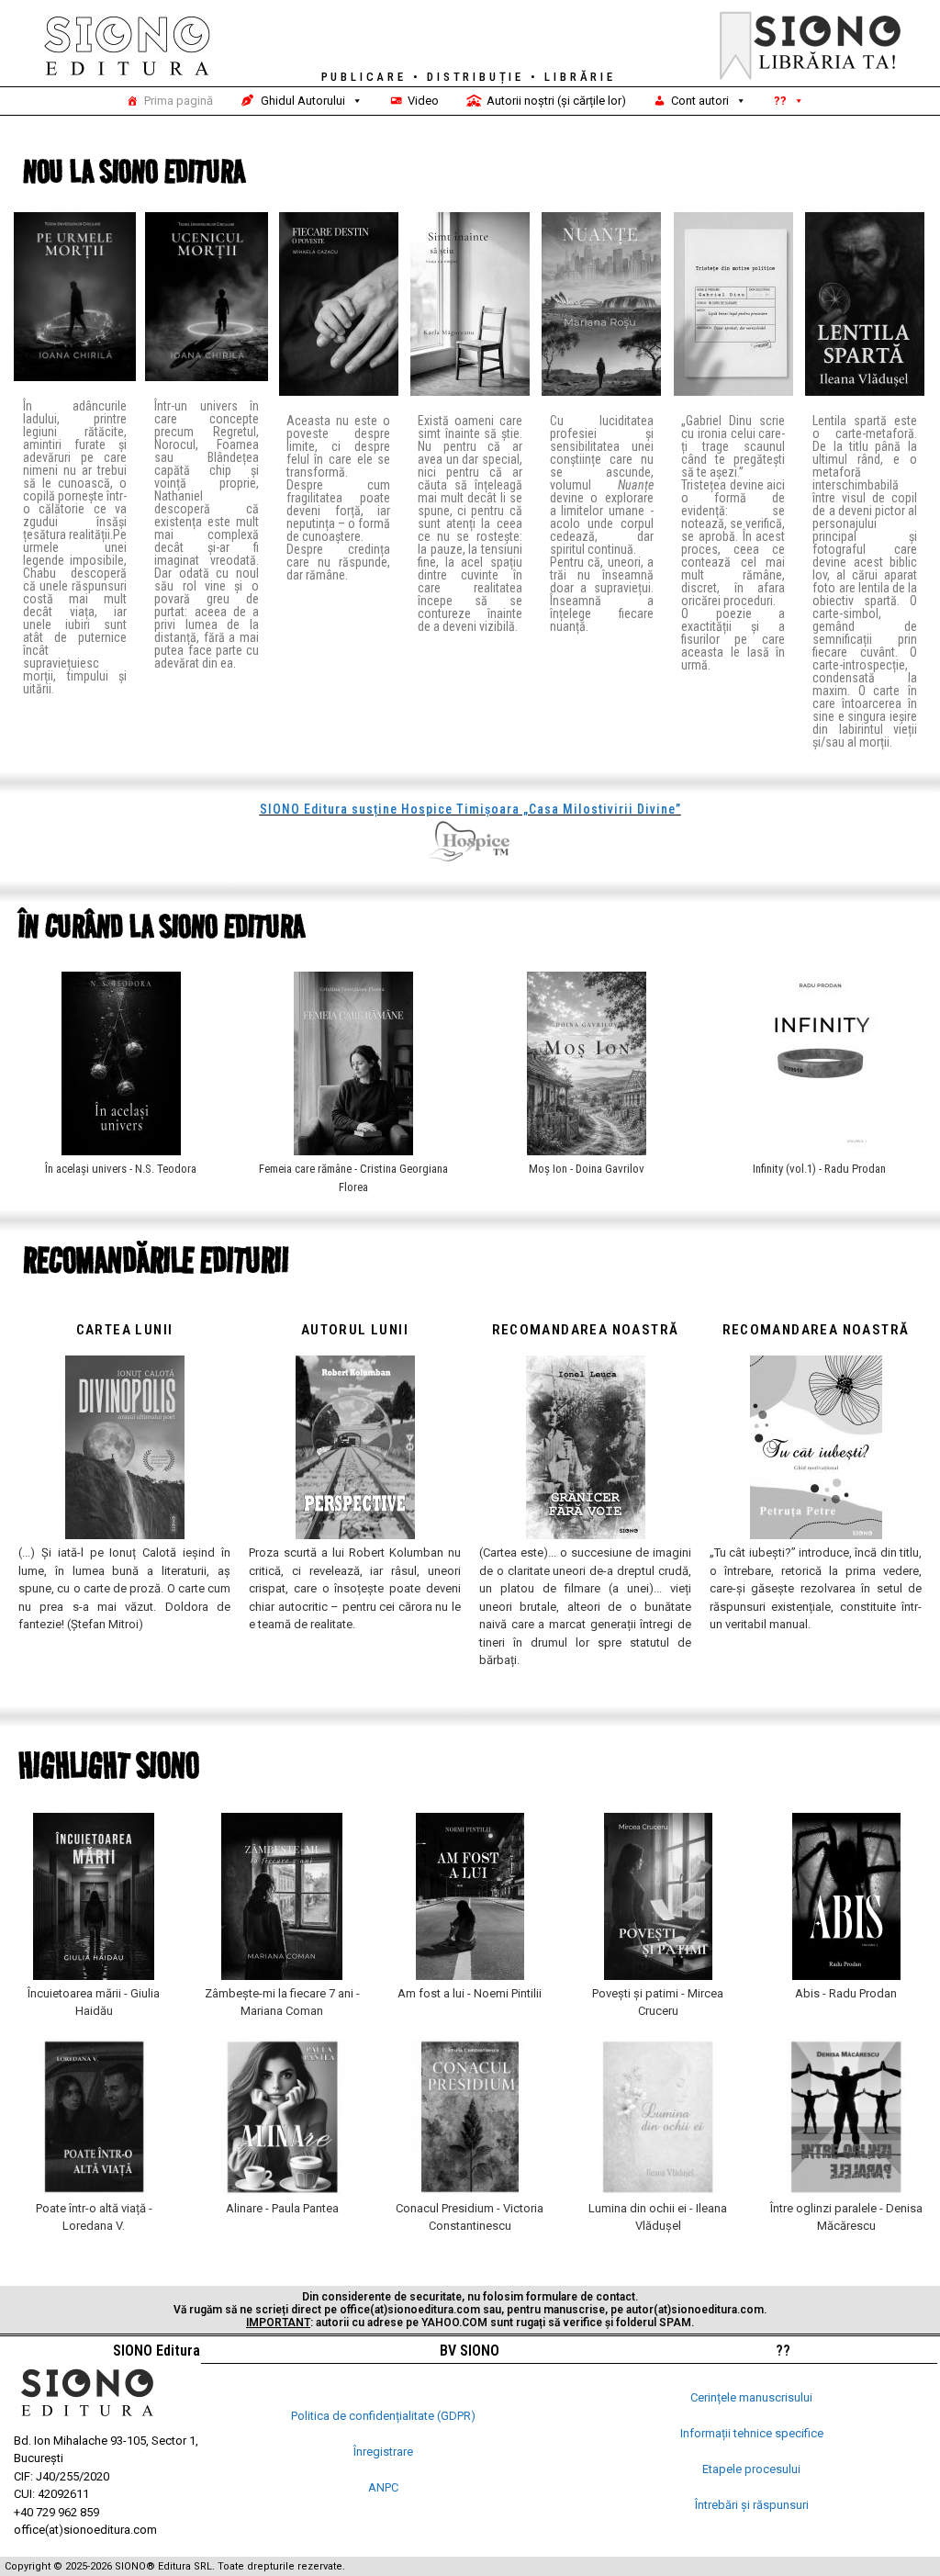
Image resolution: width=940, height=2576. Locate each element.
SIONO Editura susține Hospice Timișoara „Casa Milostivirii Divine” (470, 809)
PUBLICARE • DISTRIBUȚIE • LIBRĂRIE (469, 77)
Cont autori (700, 101)
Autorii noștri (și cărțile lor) (556, 101)
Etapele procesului (751, 2469)
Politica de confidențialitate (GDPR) (383, 2416)
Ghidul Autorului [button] (303, 101)
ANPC (383, 2487)
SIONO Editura (157, 2351)
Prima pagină (179, 101)
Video (423, 101)
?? (780, 101)
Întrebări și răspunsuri (752, 2505)
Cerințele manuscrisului (751, 2397)
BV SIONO (470, 2351)
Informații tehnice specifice (752, 2433)
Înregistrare (383, 2452)
